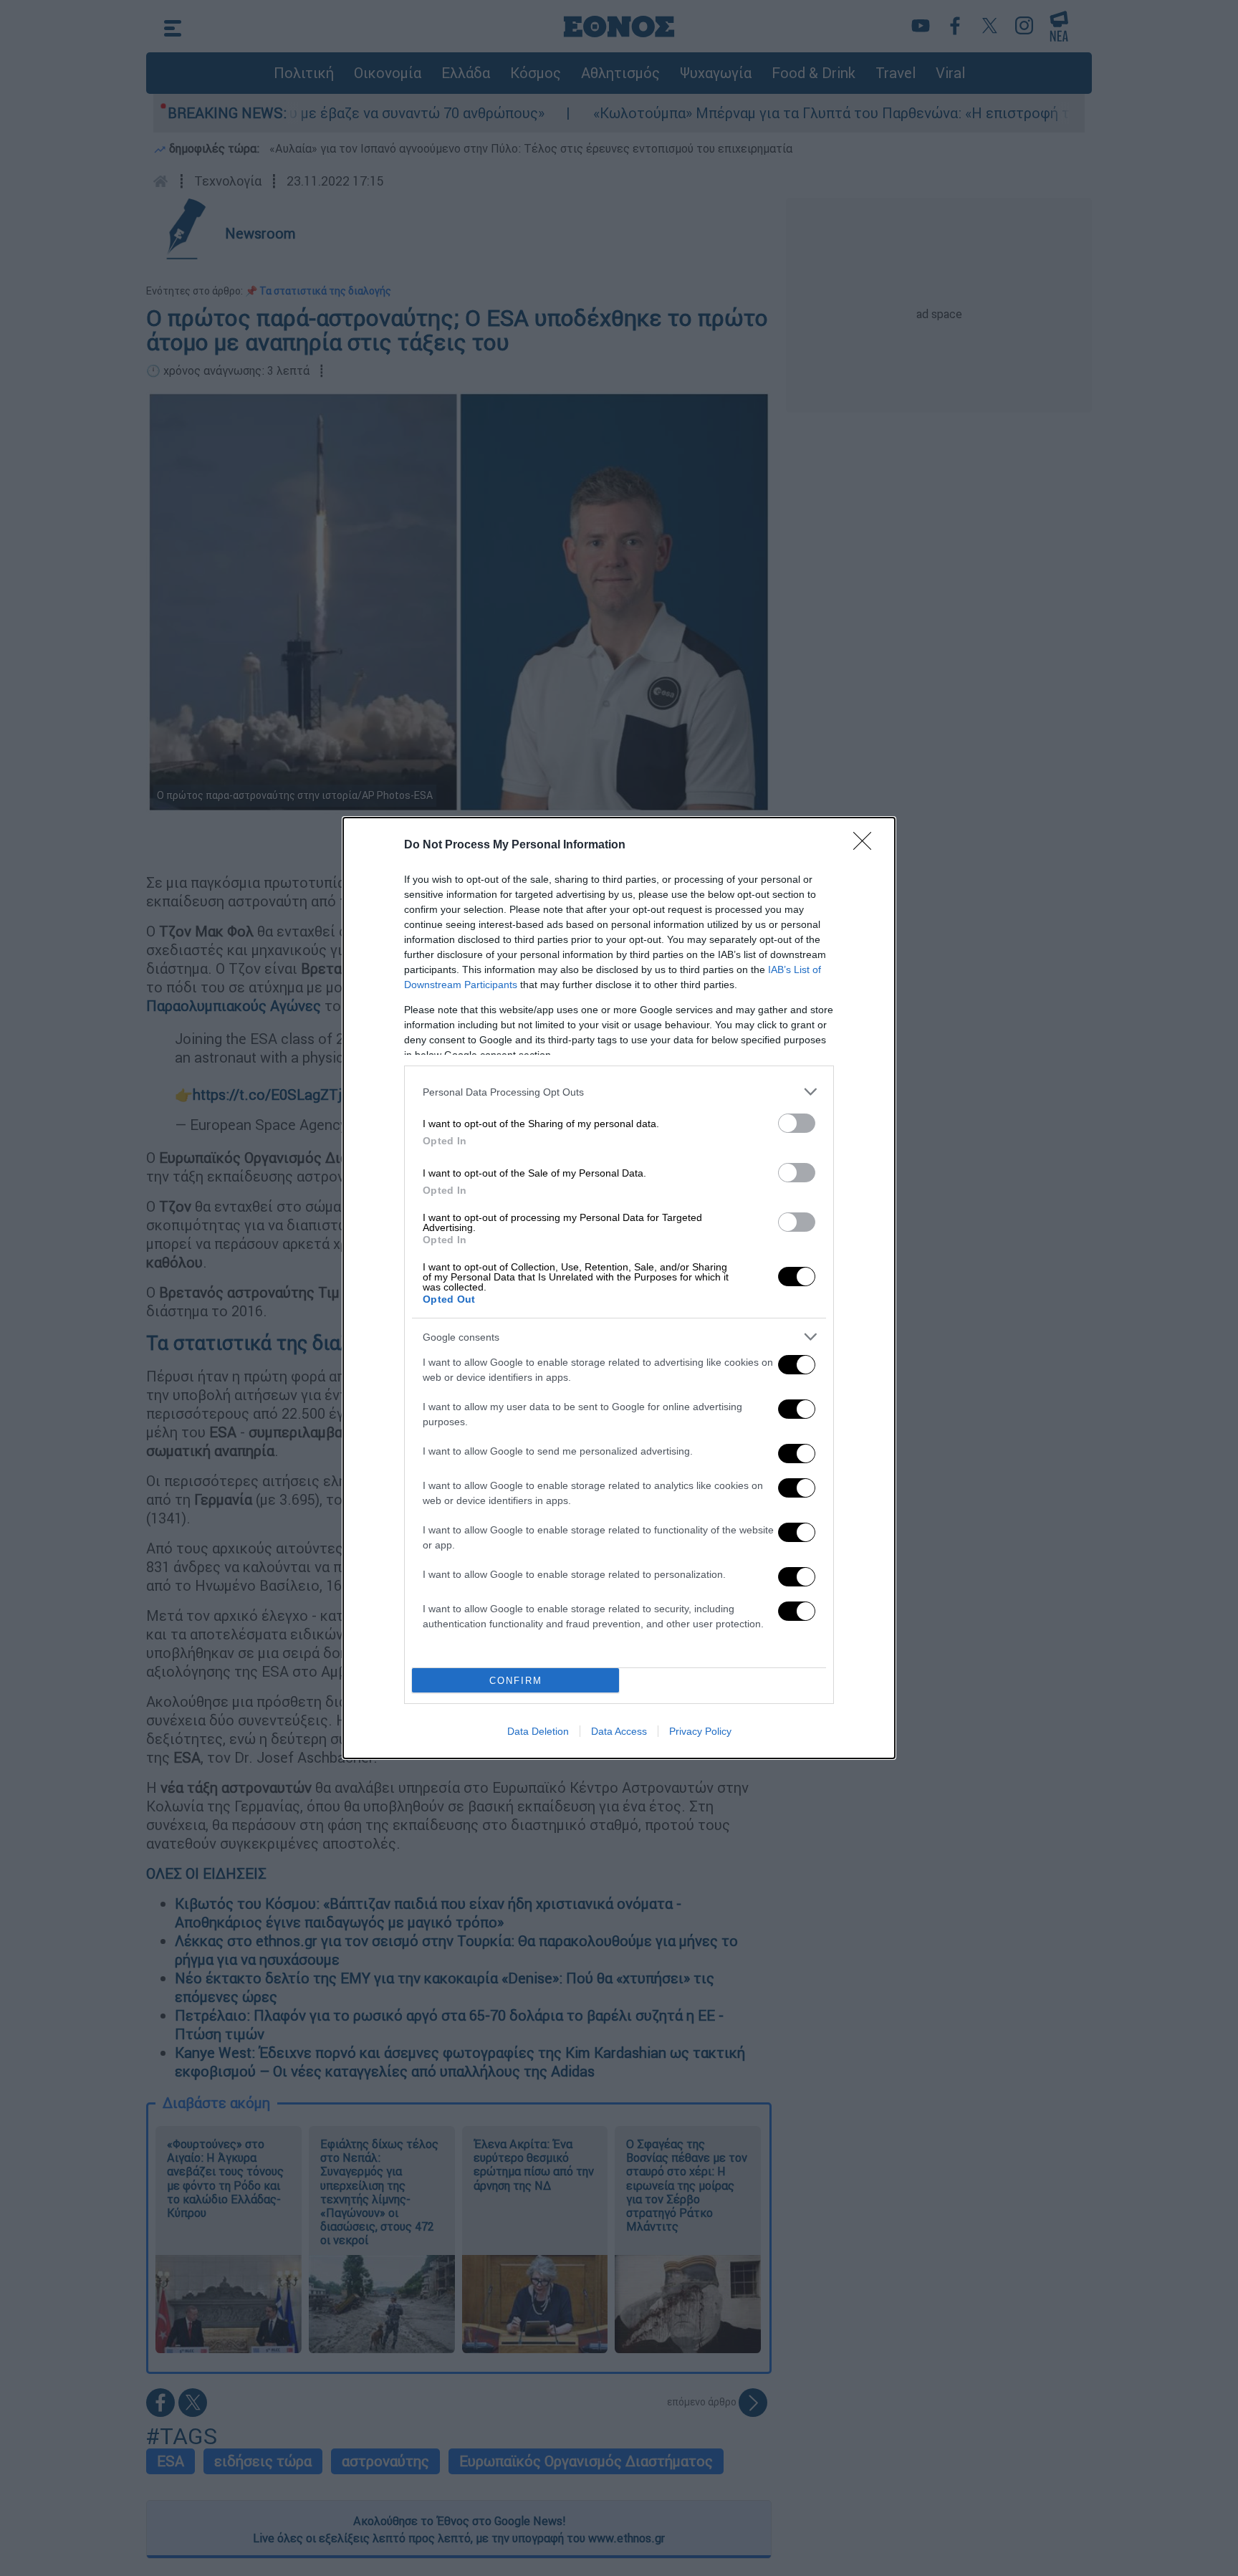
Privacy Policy (700, 1731)
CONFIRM (516, 1681)
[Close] (867, 846)
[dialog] (619, 1288)
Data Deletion (538, 1731)
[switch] (797, 1123)
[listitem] (619, 1092)
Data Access (619, 1731)
